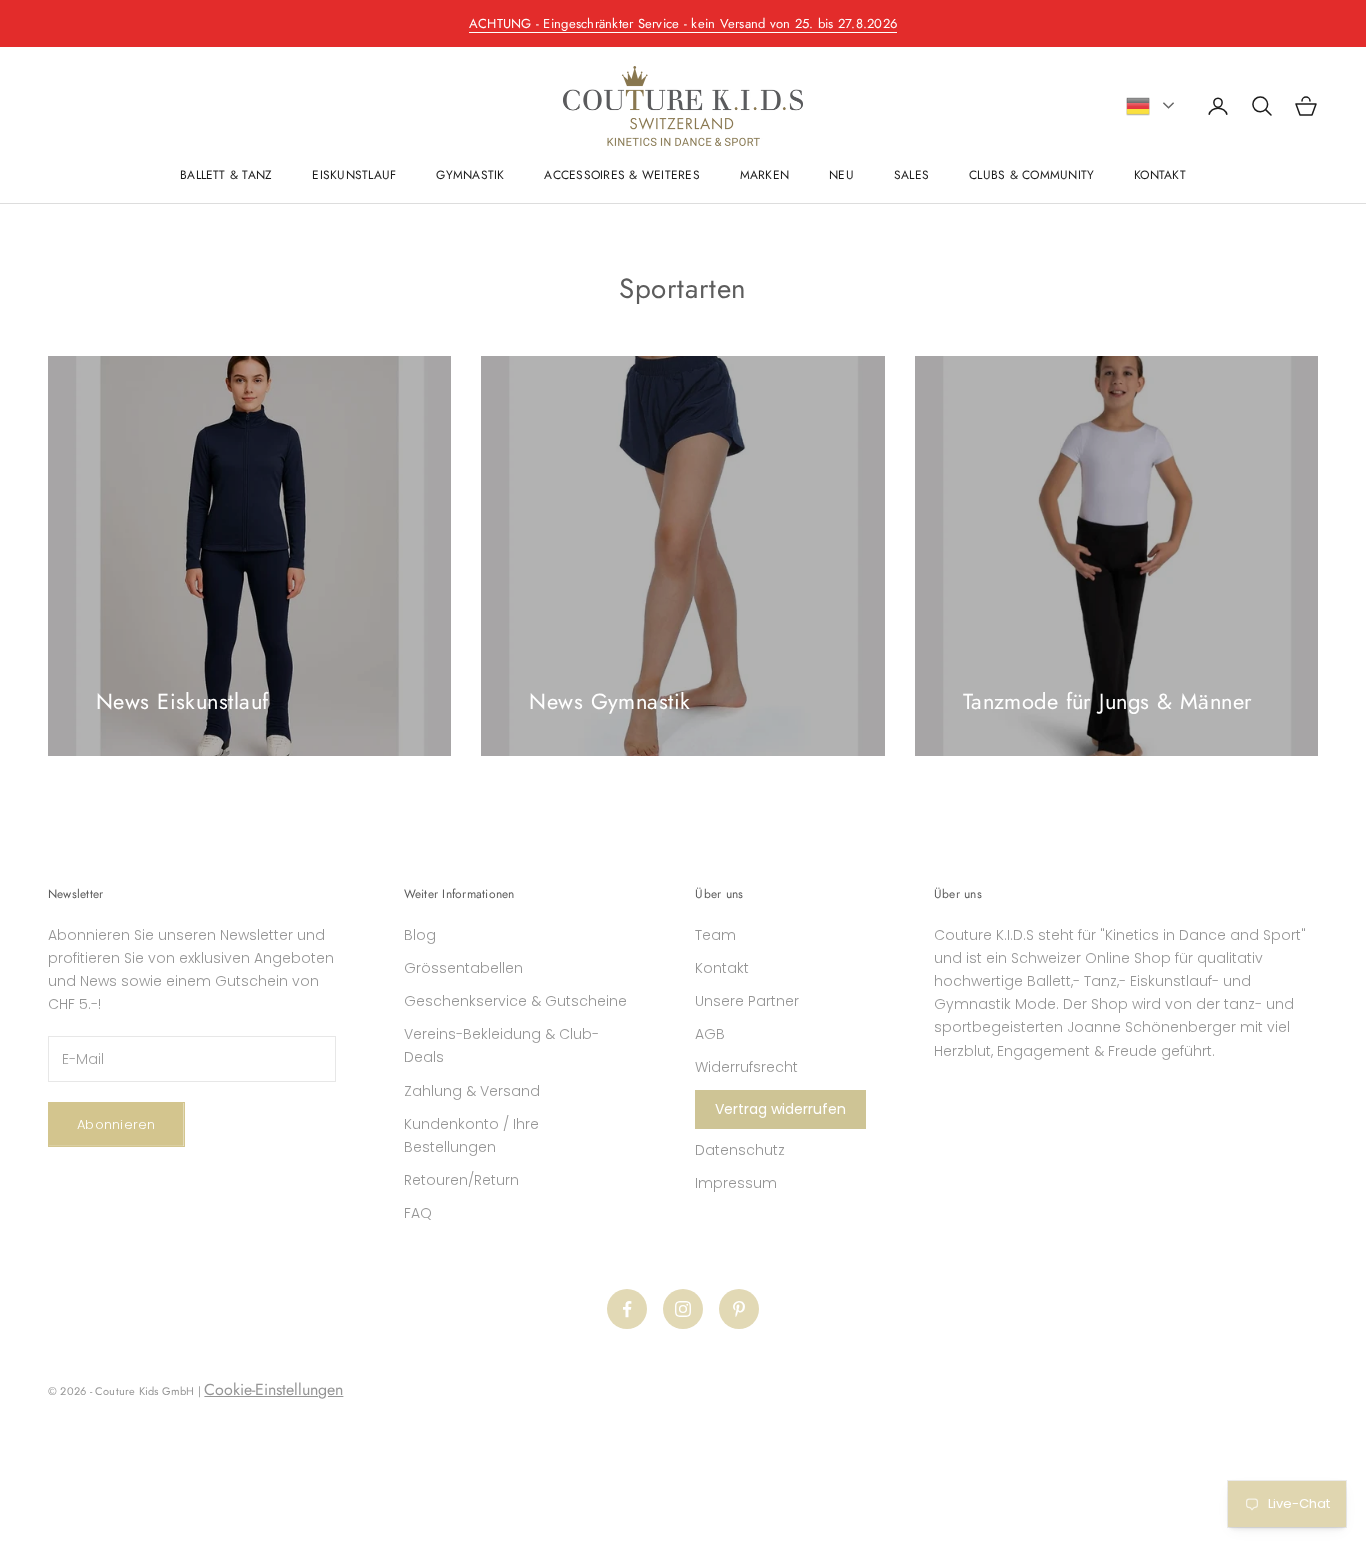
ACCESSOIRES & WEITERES (621, 175)
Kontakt (722, 968)
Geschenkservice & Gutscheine (515, 1001)
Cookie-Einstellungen (273, 1389)
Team (715, 935)
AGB (710, 1034)
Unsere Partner (747, 1001)
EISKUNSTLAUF (354, 175)
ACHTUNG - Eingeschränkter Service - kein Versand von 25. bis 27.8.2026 (683, 23)
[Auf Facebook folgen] (627, 1309)
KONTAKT (1160, 175)
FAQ (418, 1213)
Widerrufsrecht (746, 1067)
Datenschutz (740, 1150)
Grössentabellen (463, 968)
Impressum (736, 1183)
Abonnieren (116, 1124)
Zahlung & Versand (472, 1091)
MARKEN (764, 175)
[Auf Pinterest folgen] (739, 1309)
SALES (911, 175)
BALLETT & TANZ (226, 175)
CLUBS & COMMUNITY (1031, 175)
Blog (420, 935)
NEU (841, 175)
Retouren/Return (461, 1180)
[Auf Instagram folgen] (683, 1309)
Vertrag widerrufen (780, 1109)
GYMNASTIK (470, 175)
